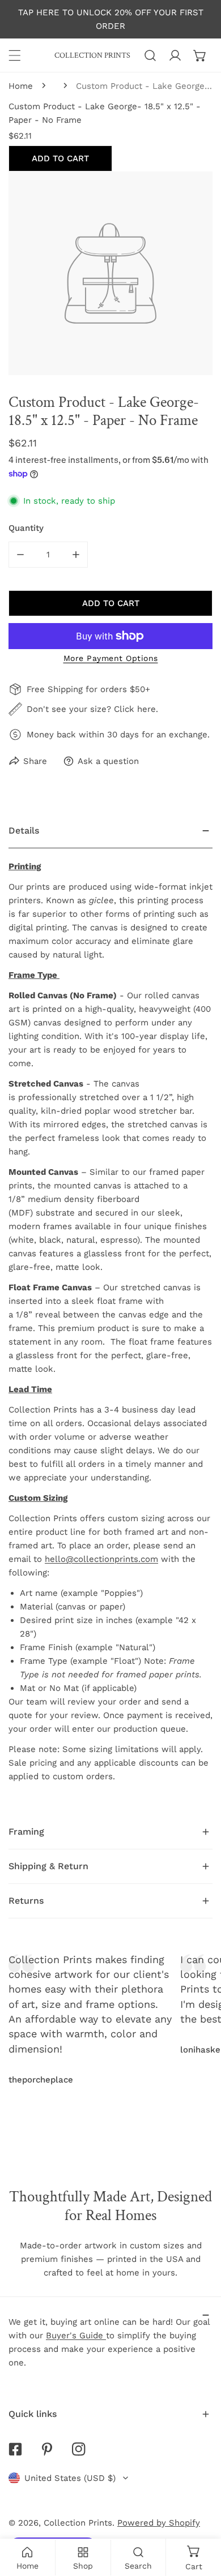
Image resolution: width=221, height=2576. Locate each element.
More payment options (111, 658)
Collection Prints (78, 2523)
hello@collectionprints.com (101, 1559)
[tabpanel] (110, 1314)
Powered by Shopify (159, 2523)
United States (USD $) (70, 2478)
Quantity (26, 528)
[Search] (150, 55)
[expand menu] (15, 55)
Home (21, 86)
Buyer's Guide (76, 2335)
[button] (200, 55)
